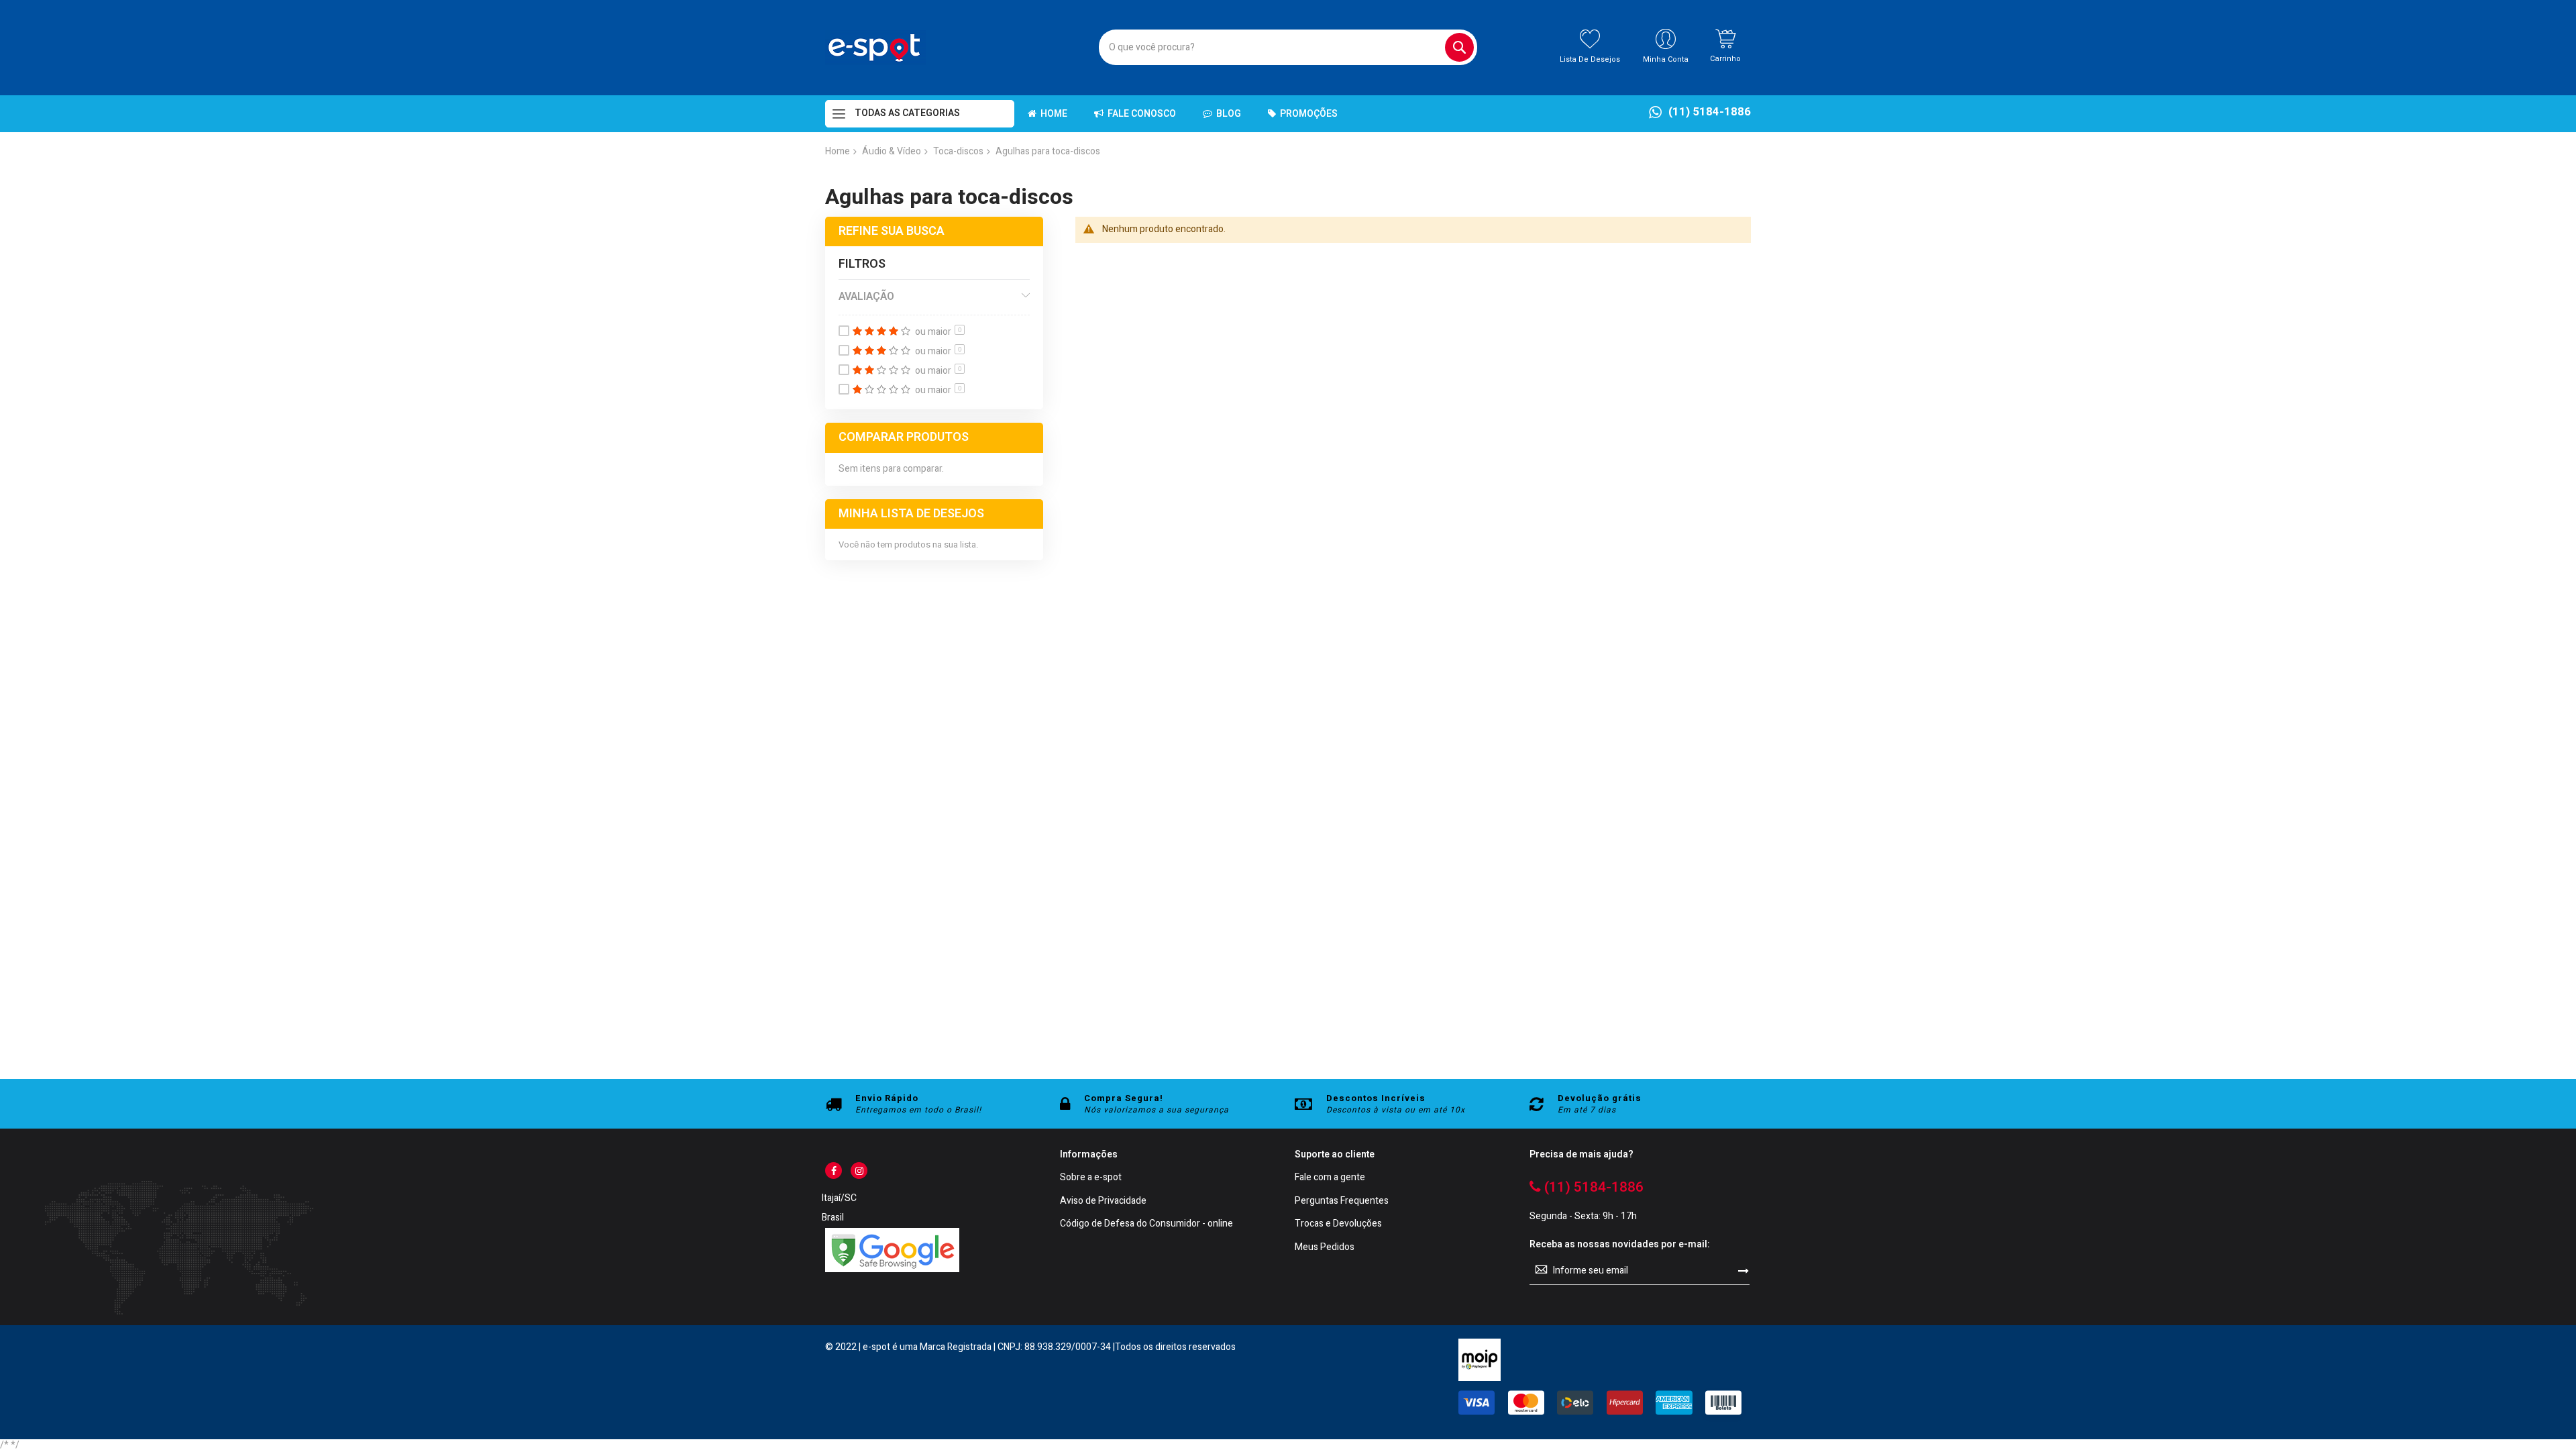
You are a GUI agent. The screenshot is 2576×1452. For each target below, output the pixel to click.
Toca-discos (958, 151)
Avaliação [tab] (866, 297)
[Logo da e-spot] (875, 48)
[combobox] (1288, 47)
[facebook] (834, 1171)
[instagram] (859, 1171)
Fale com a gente (1330, 1178)
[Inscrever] (1743, 1271)
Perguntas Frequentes (1342, 1201)
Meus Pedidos (1325, 1248)
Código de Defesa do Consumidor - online (1146, 1224)
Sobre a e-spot (1091, 1178)
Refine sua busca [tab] (892, 231)
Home (838, 151)
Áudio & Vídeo (892, 151)
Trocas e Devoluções (1338, 1224)
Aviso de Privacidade (1103, 1201)
